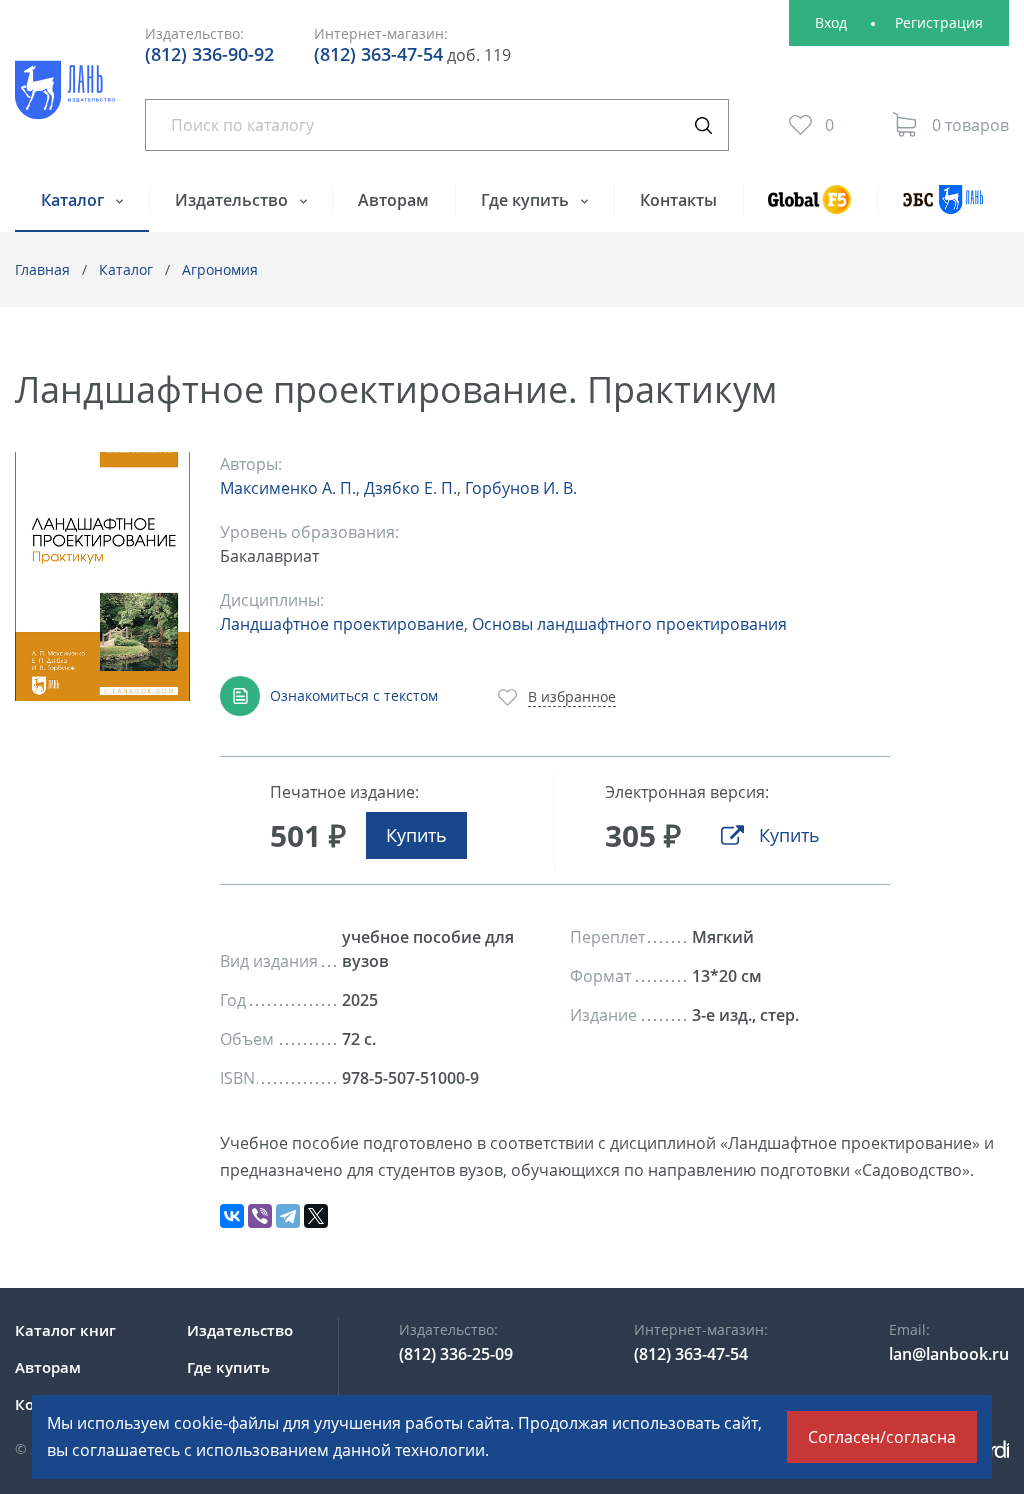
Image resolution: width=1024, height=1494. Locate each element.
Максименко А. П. (288, 488)
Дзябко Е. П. (410, 488)
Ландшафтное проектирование (342, 624)
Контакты (678, 200)
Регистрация (939, 22)
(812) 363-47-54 (378, 54)
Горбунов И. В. (521, 488)
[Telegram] (288, 1216)
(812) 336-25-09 (456, 1354)
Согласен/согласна (882, 1437)
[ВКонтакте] (232, 1216)
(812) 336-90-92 (209, 54)
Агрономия (220, 269)
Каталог (74, 200)
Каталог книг (65, 1330)
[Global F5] (810, 208)
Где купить (527, 200)
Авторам (393, 200)
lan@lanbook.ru (949, 1354)
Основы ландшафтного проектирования (629, 624)
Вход (831, 22)
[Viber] (260, 1216)
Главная (42, 269)
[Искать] (703, 125)
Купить (416, 835)
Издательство (233, 200)
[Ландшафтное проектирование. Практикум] (102, 576)
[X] (316, 1216)
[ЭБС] (943, 208)
